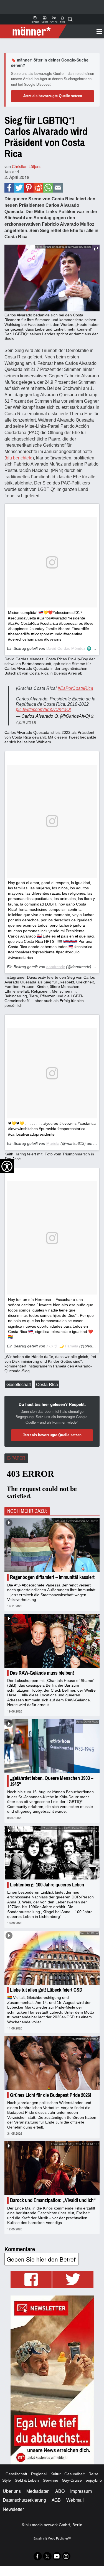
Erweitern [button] (96, 249)
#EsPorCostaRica (75, 688)
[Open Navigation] (83, 31)
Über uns (12, 2491)
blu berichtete (19, 458)
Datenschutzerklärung (24, 2500)
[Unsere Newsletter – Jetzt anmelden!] (52, 2380)
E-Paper (35, 19)
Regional (39, 2474)
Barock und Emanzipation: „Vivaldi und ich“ (53, 2200)
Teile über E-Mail (58, 188)
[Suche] (70, 19)
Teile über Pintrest (29, 188)
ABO (60, 2491)
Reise (93, 2474)
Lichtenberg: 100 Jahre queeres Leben (47, 1885)
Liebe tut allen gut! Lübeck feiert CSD (46, 1990)
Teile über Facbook (9, 188)
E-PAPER (16, 1458)
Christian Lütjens (27, 166)
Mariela (53, 1143)
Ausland (12, 172)
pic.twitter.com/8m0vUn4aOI (43, 709)
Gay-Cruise (72, 2480)
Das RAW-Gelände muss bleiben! (42, 1673)
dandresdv (56, 967)
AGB (56, 2500)
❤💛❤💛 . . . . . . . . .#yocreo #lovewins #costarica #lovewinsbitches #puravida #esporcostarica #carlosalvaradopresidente (52, 1129)
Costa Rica (47, 1384)
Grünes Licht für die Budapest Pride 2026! (51, 2095)
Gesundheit (74, 2474)
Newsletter (13, 2509)
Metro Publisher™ (59, 2538)
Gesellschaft (19, 1384)
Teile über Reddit (38, 188)
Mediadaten (38, 2491)
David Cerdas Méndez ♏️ (69, 648)
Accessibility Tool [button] (7, 1166)
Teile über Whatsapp (48, 188)
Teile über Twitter (19, 188)
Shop (63, 19)
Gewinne (50, 2480)
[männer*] (34, 31)
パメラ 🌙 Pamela (62, 1346)
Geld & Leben (27, 2480)
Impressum (81, 2491)
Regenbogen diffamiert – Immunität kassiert (52, 1577)
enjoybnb (94, 2480)
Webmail (75, 2500)
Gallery (45, 19)
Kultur (56, 2474)
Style (7, 2480)
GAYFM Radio (54, 19)
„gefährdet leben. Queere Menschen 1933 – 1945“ (52, 1781)
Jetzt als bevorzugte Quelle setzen (53, 96)
